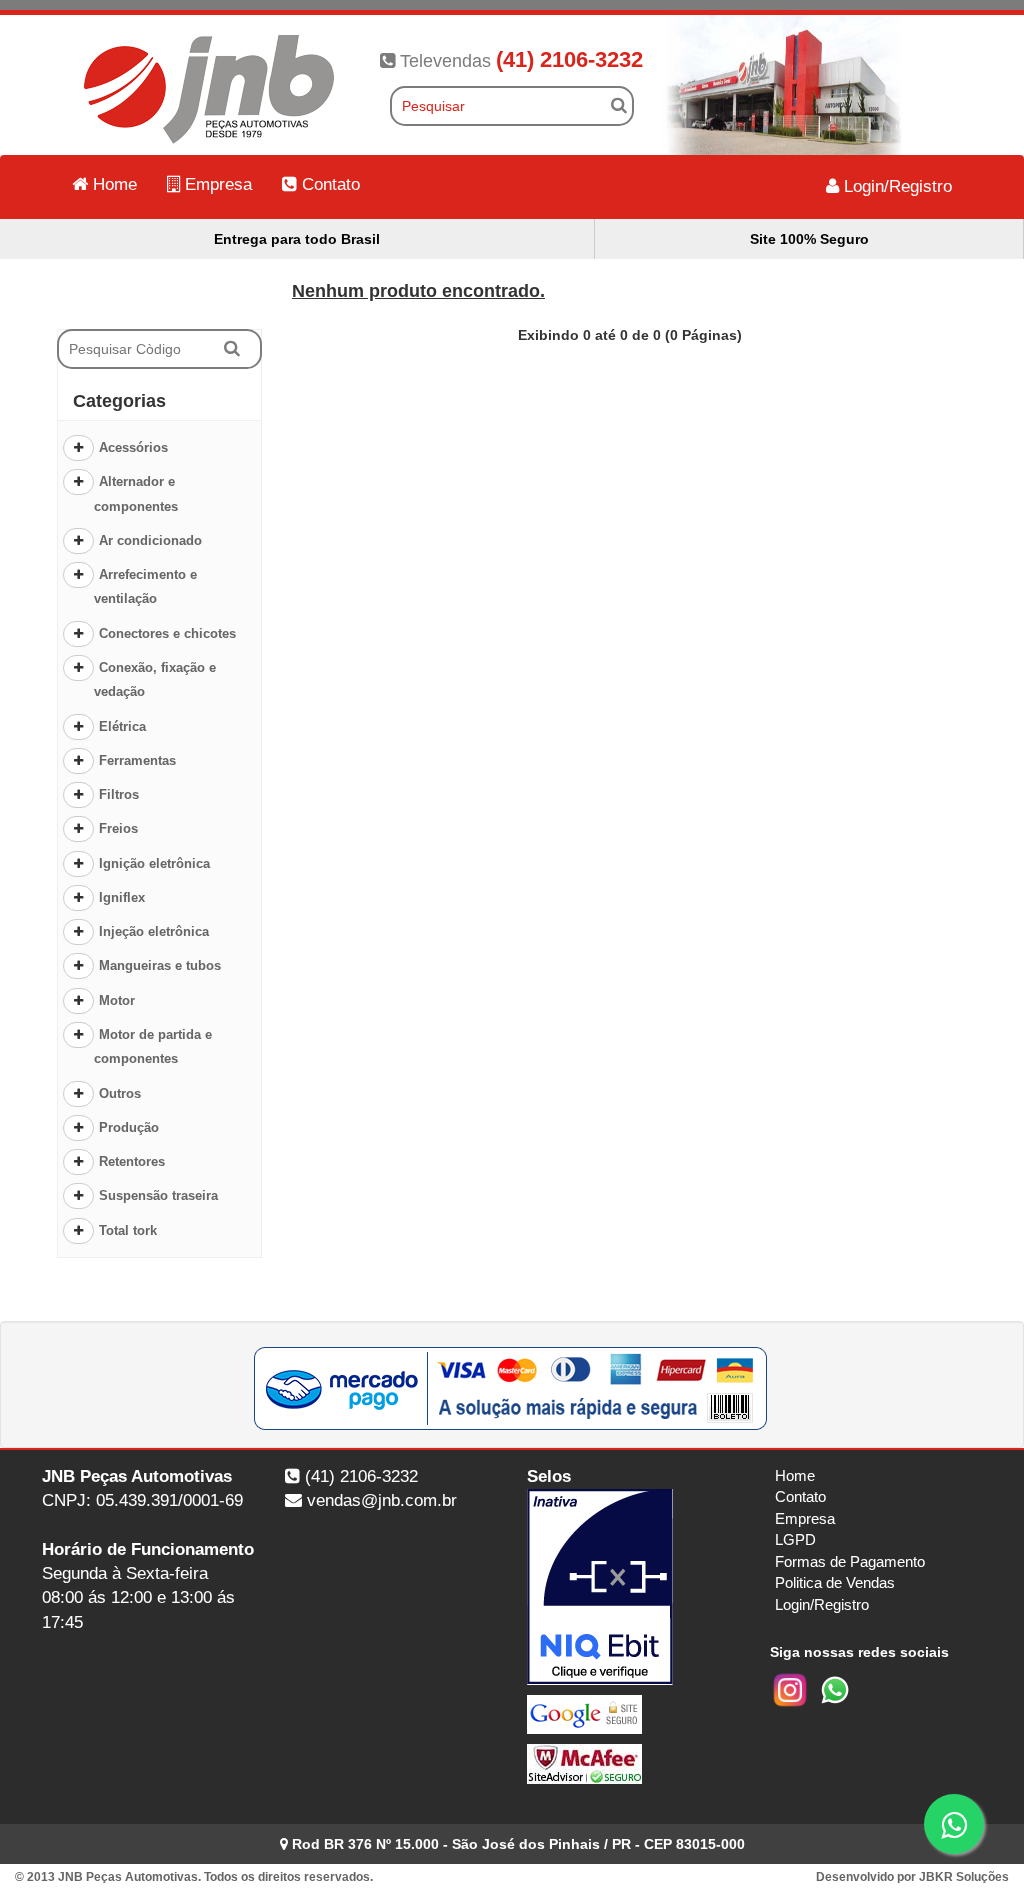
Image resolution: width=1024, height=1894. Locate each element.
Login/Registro (895, 186)
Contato (328, 184)
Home (112, 184)
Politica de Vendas (835, 1582)
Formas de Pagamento (850, 1561)
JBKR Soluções (964, 1877)
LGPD (795, 1539)
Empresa (216, 184)
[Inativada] (633, 1587)
